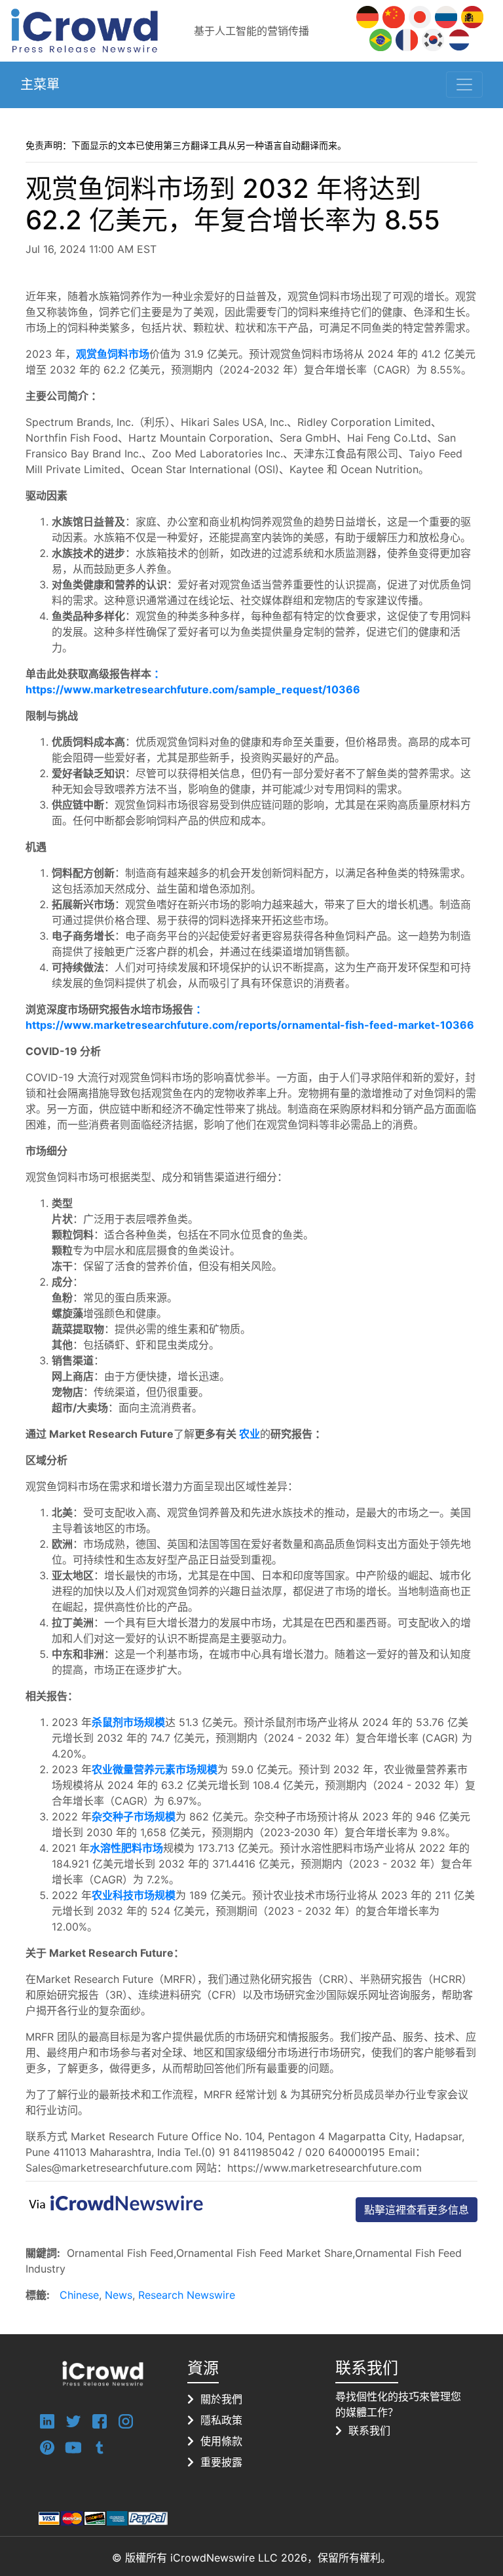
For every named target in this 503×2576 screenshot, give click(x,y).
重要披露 (221, 2462)
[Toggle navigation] (464, 85)
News (119, 2295)
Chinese (79, 2295)
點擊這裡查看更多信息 (417, 2210)
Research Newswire (187, 2295)
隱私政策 (221, 2420)
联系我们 (369, 2431)
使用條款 (221, 2441)
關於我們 (221, 2399)
